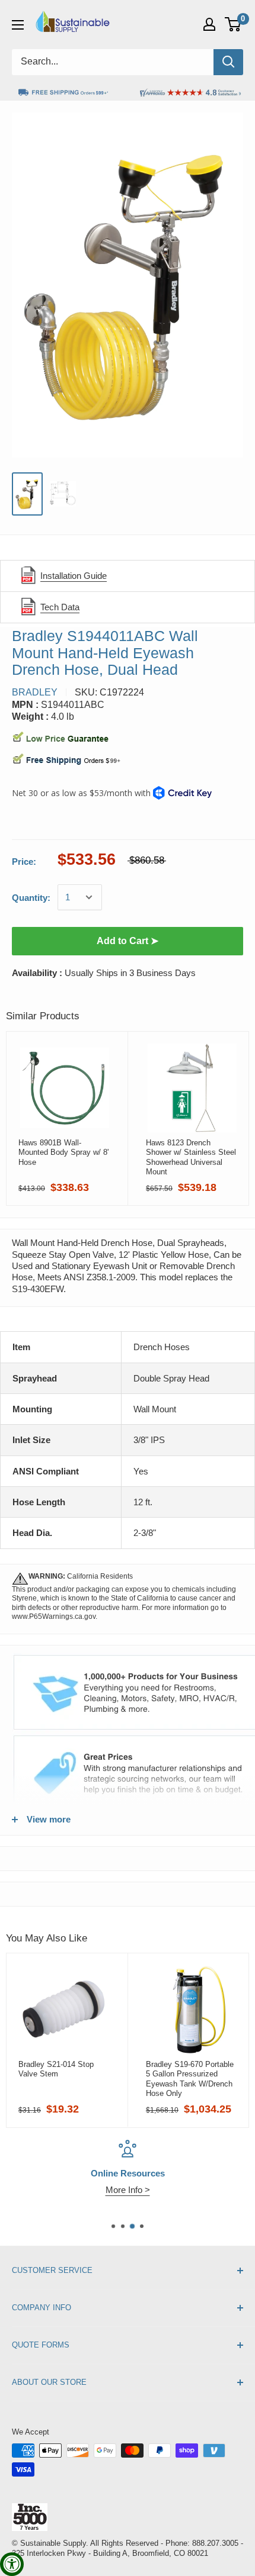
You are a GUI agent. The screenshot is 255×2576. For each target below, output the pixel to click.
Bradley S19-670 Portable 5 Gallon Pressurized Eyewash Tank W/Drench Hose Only (190, 2079)
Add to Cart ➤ (128, 941)
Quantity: (31, 898)
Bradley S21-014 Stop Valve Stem (56, 2069)
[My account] (209, 24)
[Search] (228, 62)
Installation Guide (74, 576)
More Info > (128, 2190)
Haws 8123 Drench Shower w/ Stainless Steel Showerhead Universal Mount (191, 1157)
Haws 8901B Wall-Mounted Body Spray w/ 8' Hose (63, 1152)
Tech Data (60, 607)
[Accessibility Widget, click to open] (12, 2564)
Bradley (35, 692)
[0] (233, 24)
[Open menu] (18, 25)
